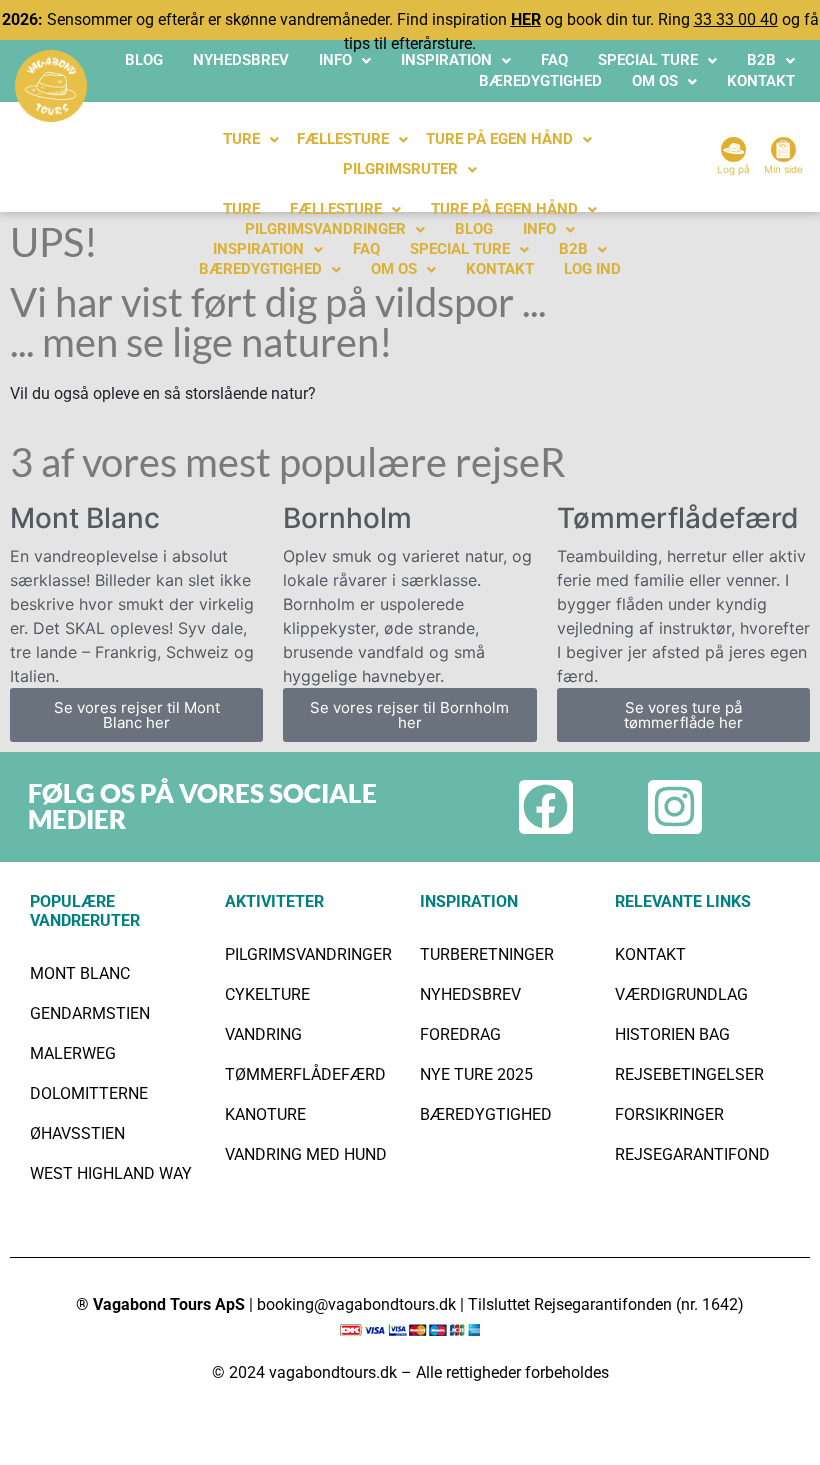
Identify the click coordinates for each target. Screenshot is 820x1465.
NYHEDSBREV (470, 994)
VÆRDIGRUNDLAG (681, 994)
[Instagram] (675, 807)
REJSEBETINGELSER (689, 1074)
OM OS (655, 81)
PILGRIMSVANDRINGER (325, 229)
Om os (394, 269)
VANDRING (263, 1034)
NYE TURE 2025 (476, 1074)
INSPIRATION (446, 60)
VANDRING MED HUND (306, 1154)
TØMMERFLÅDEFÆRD (305, 1074)
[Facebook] (546, 807)
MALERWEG (73, 1053)
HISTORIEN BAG (672, 1034)
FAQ (554, 60)
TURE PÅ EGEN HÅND (499, 139)
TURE (241, 139)
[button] (345, 60)
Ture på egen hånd (504, 209)
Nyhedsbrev (241, 60)
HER (526, 19)
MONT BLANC (80, 973)
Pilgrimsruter (400, 169)
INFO (335, 60)
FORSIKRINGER (669, 1114)
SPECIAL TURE (648, 60)
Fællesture (336, 209)
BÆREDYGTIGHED (540, 81)
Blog (144, 60)
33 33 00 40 (736, 19)
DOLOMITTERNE (89, 1093)
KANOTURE (265, 1114)
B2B (761, 60)
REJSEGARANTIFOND (692, 1154)
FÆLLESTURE (343, 139)
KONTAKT (761, 81)
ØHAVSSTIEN (77, 1133)
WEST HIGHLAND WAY (111, 1173)
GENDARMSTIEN (90, 1013)
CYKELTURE (267, 994)
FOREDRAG (460, 1034)
